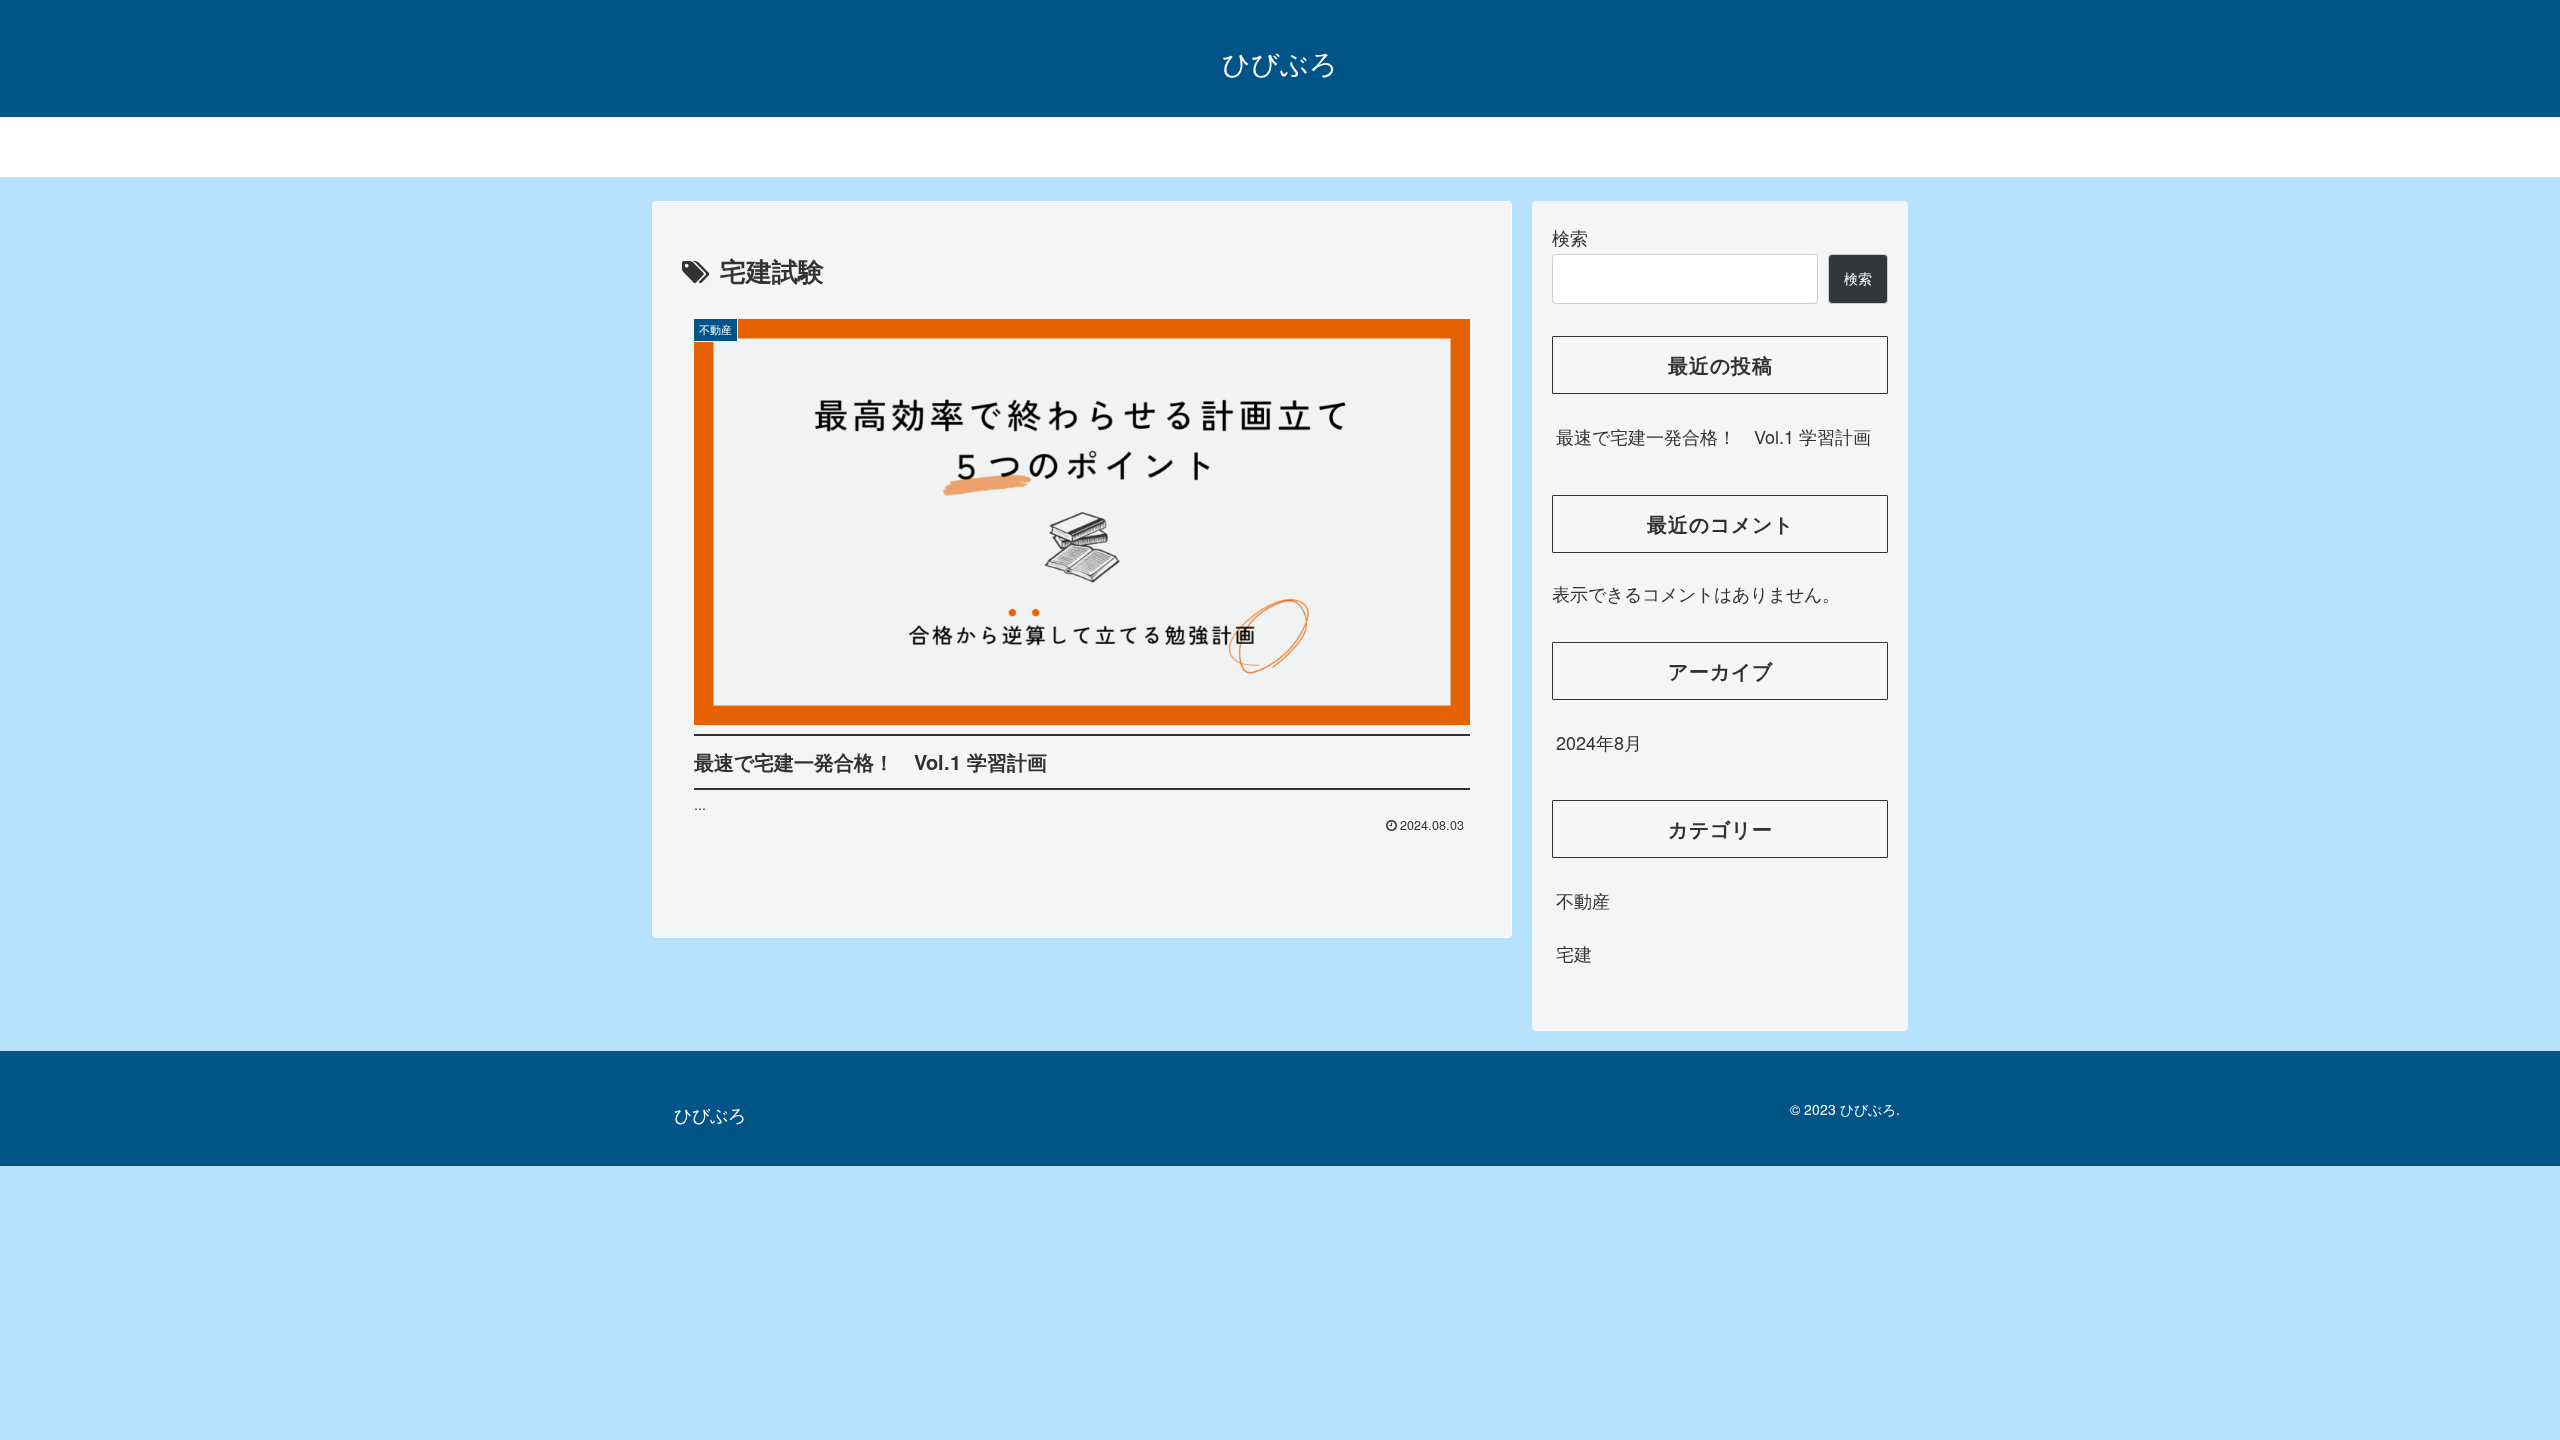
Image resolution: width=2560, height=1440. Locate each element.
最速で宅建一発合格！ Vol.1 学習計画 (1713, 436)
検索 (1570, 237)
